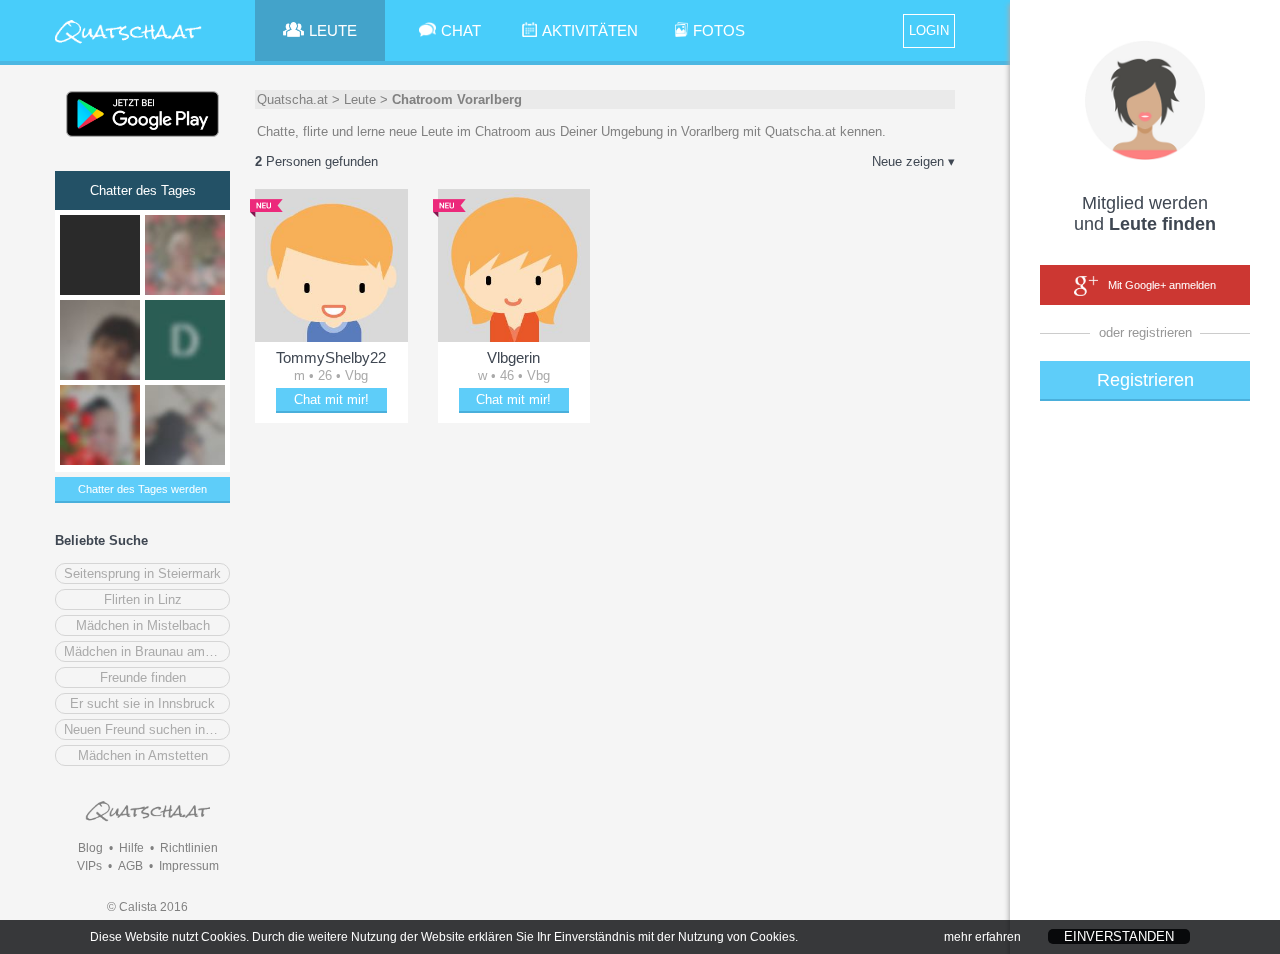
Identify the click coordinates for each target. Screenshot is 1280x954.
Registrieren (1145, 380)
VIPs (89, 866)
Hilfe (131, 848)
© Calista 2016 (147, 907)
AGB (130, 866)
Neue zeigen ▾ (913, 161)
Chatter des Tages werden (142, 489)
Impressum (189, 866)
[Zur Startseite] (128, 44)
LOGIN (929, 30)
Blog (90, 848)
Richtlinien (189, 848)
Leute (360, 99)
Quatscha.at (292, 99)
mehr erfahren (982, 937)
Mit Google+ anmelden (1162, 285)
